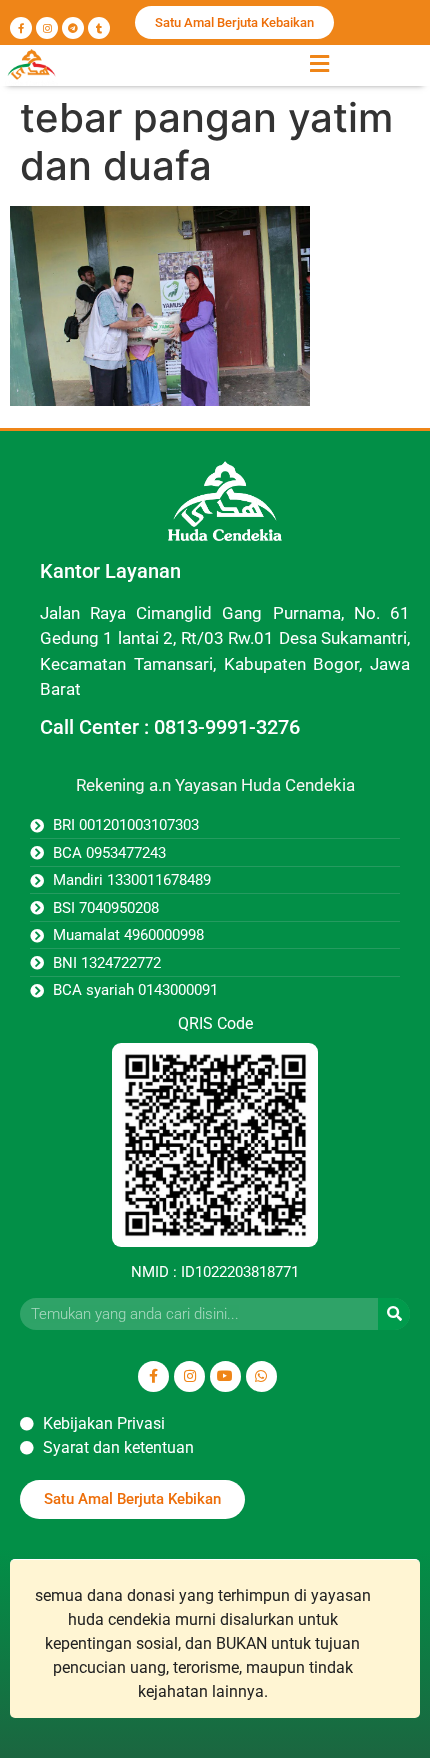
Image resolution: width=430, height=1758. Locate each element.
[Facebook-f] (21, 28)
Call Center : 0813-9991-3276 (170, 727)
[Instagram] (47, 28)
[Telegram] (73, 28)
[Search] (394, 1314)
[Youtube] (225, 1376)
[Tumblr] (99, 28)
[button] (319, 63)
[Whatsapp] (261, 1376)
